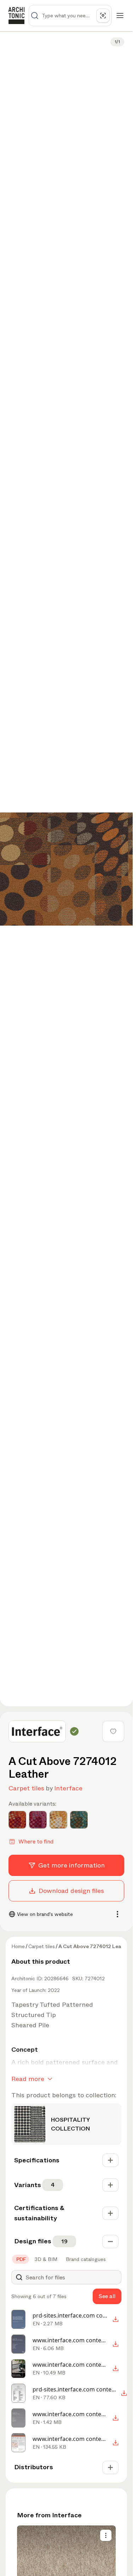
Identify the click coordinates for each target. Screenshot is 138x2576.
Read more (28, 2079)
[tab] (21, 2259)
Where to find (36, 1841)
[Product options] (106, 2535)
